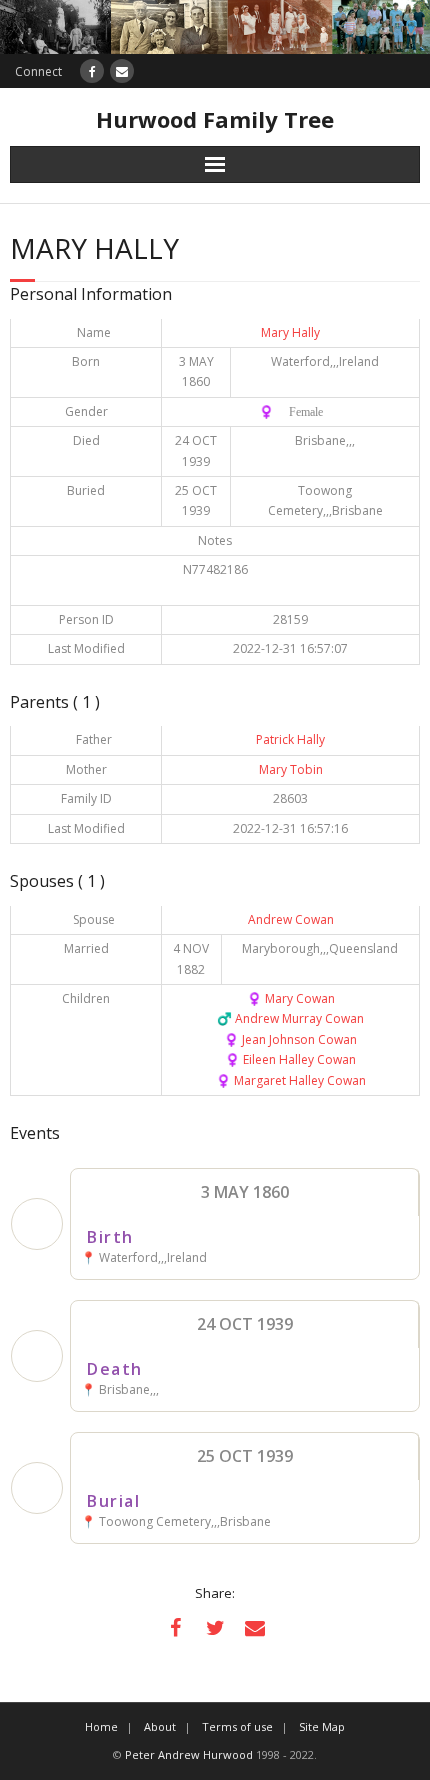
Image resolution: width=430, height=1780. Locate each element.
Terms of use (237, 1726)
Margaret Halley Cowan (291, 1080)
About (160, 1726)
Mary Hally (290, 332)
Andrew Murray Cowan (290, 1018)
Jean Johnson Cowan (290, 1039)
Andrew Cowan (291, 919)
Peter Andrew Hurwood (189, 1754)
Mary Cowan (291, 998)
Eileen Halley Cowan (290, 1059)
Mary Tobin (291, 769)
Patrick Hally (290, 739)
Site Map (322, 1726)
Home (101, 1726)
